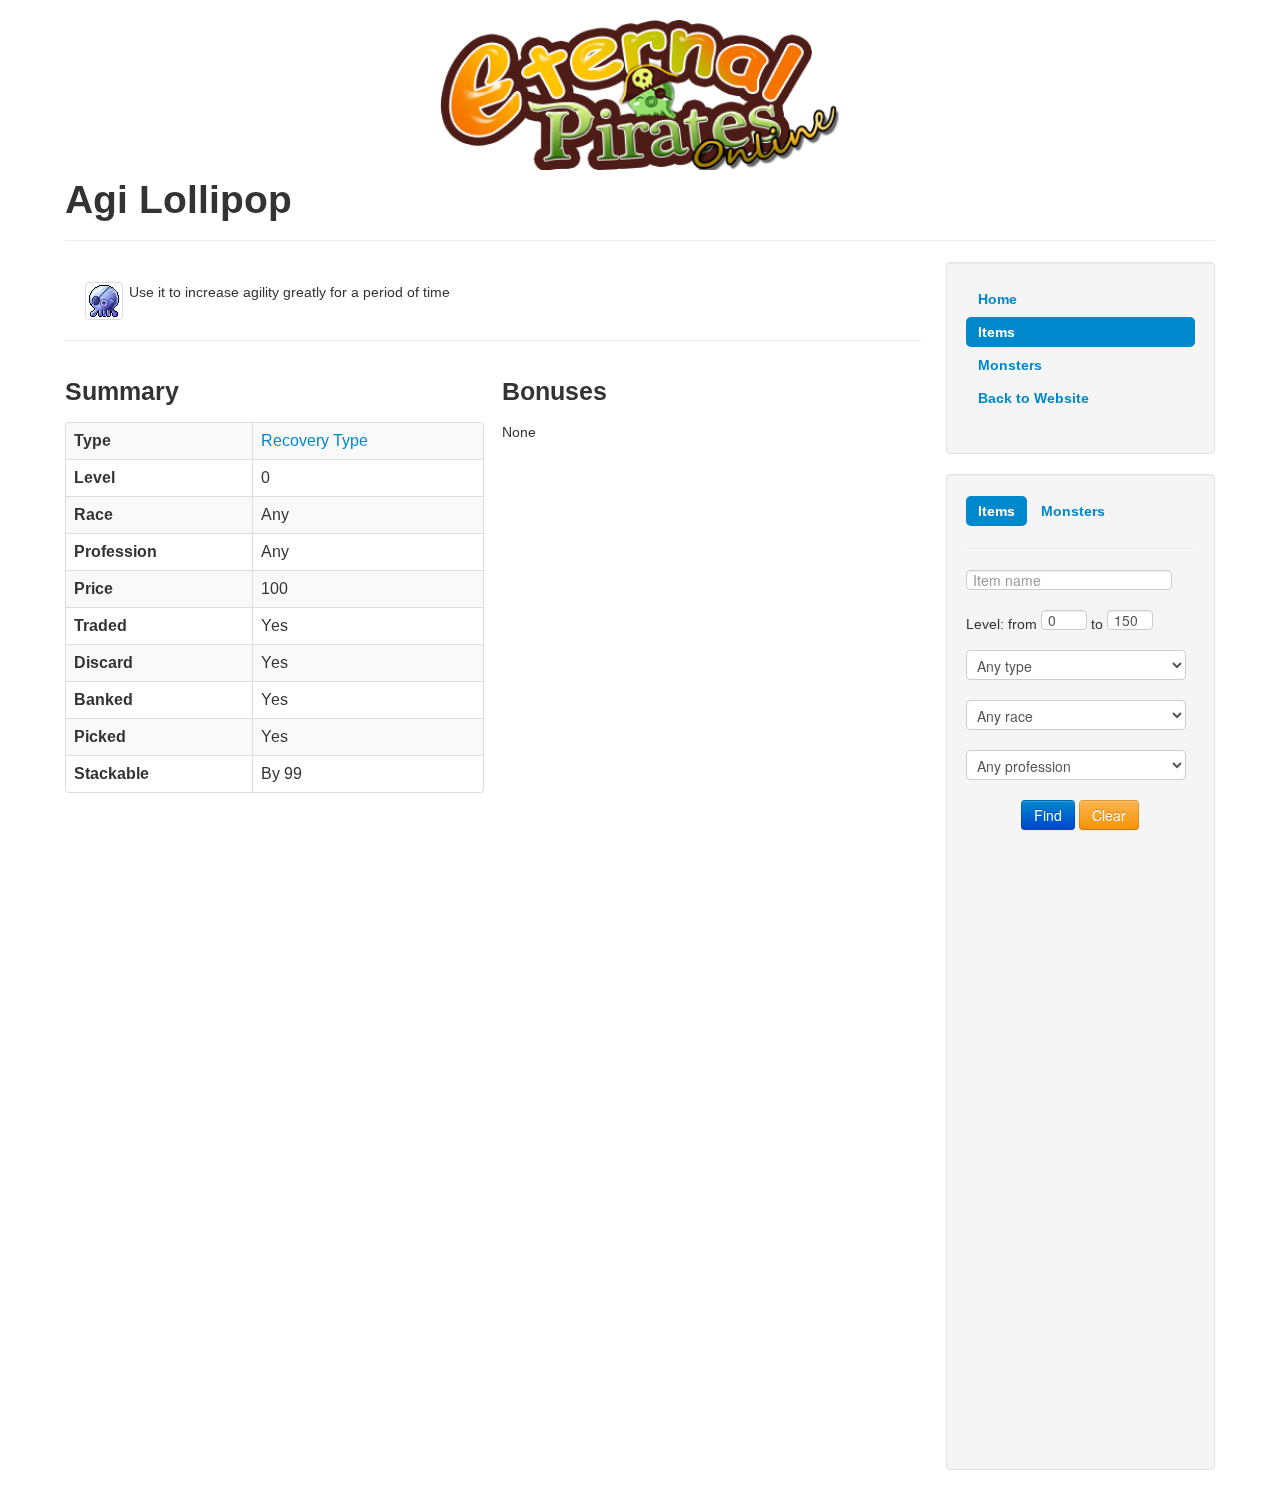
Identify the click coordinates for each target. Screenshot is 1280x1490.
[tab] (996, 511)
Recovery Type (314, 440)
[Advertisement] (1080, 1150)
